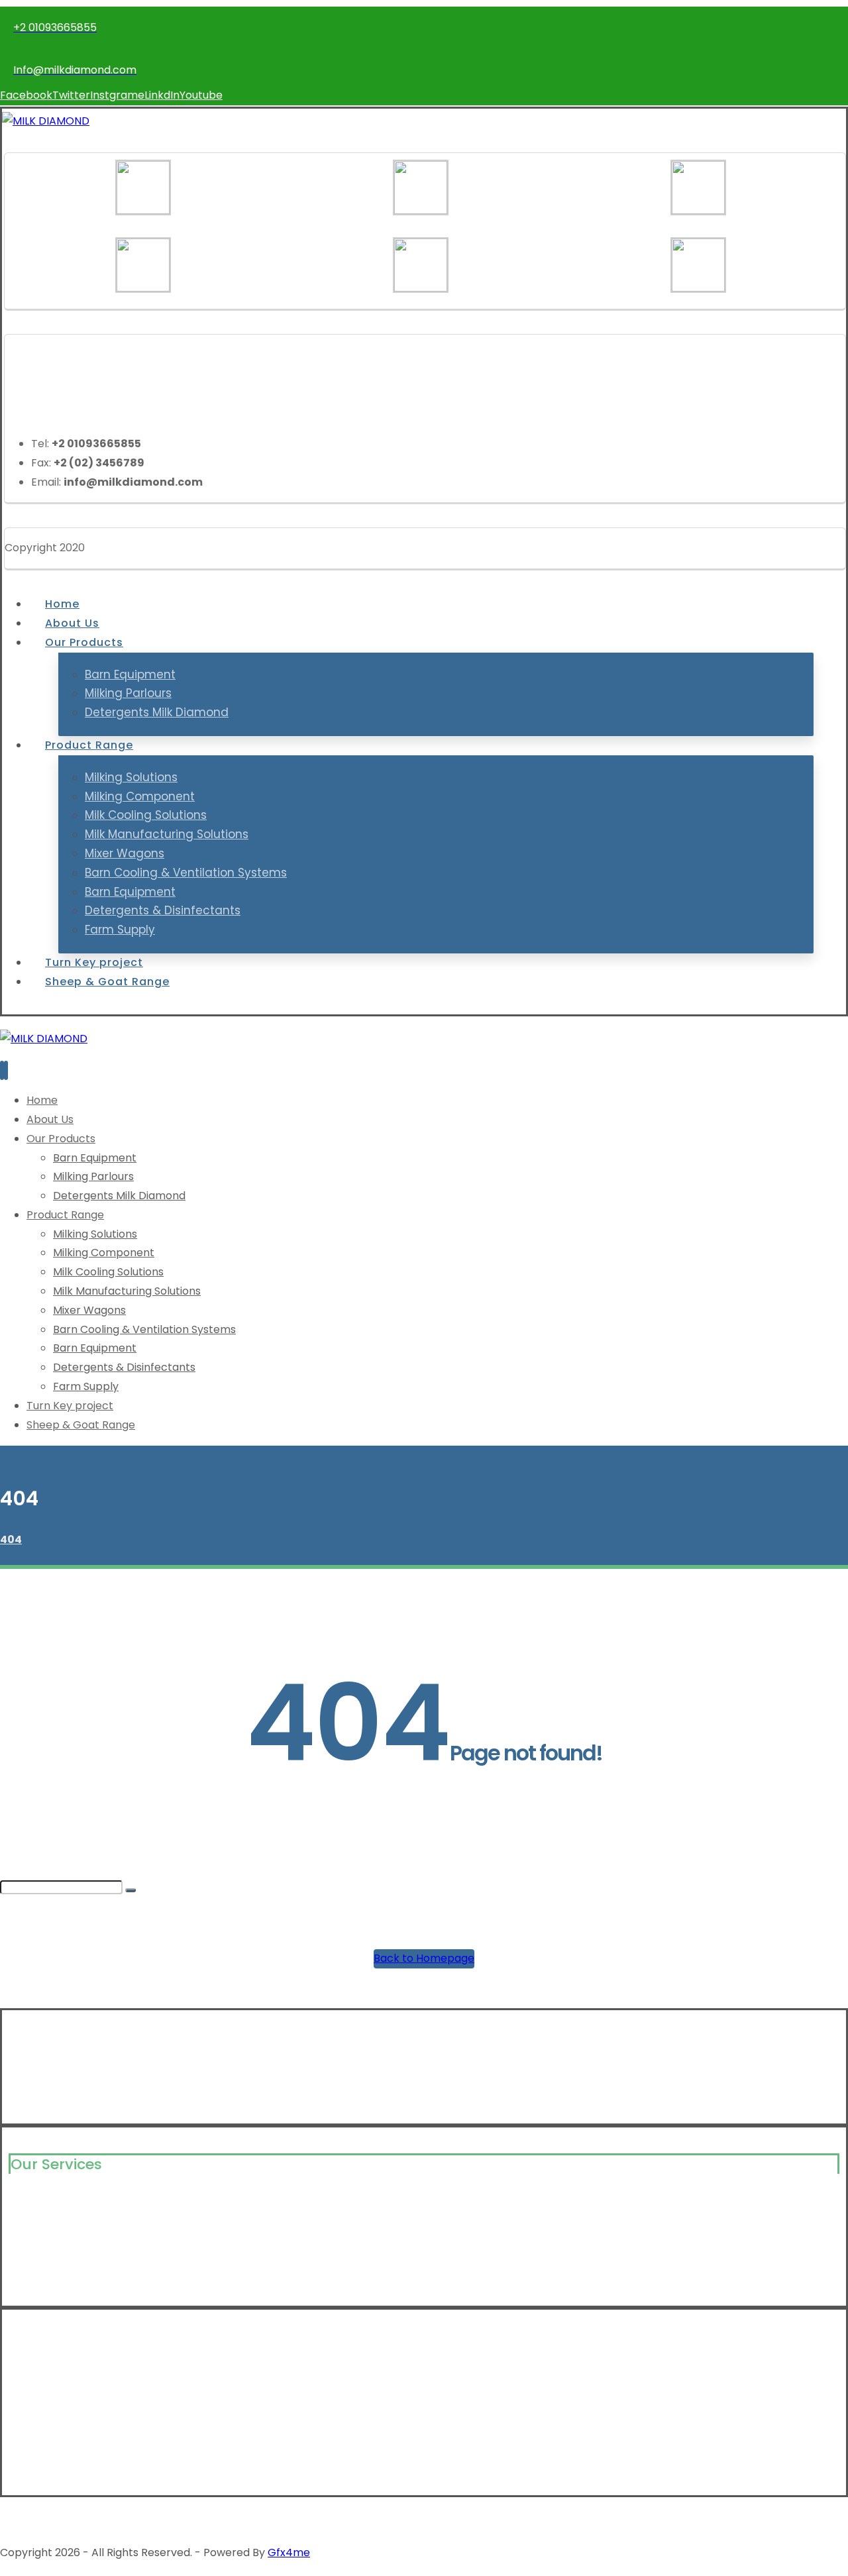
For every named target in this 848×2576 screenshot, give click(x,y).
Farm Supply (41, 2267)
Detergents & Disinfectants (80, 2288)
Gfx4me (289, 2552)
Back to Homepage (424, 1958)
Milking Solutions (51, 2203)
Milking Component (59, 2225)
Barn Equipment (50, 2246)
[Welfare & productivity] (46, 121)
